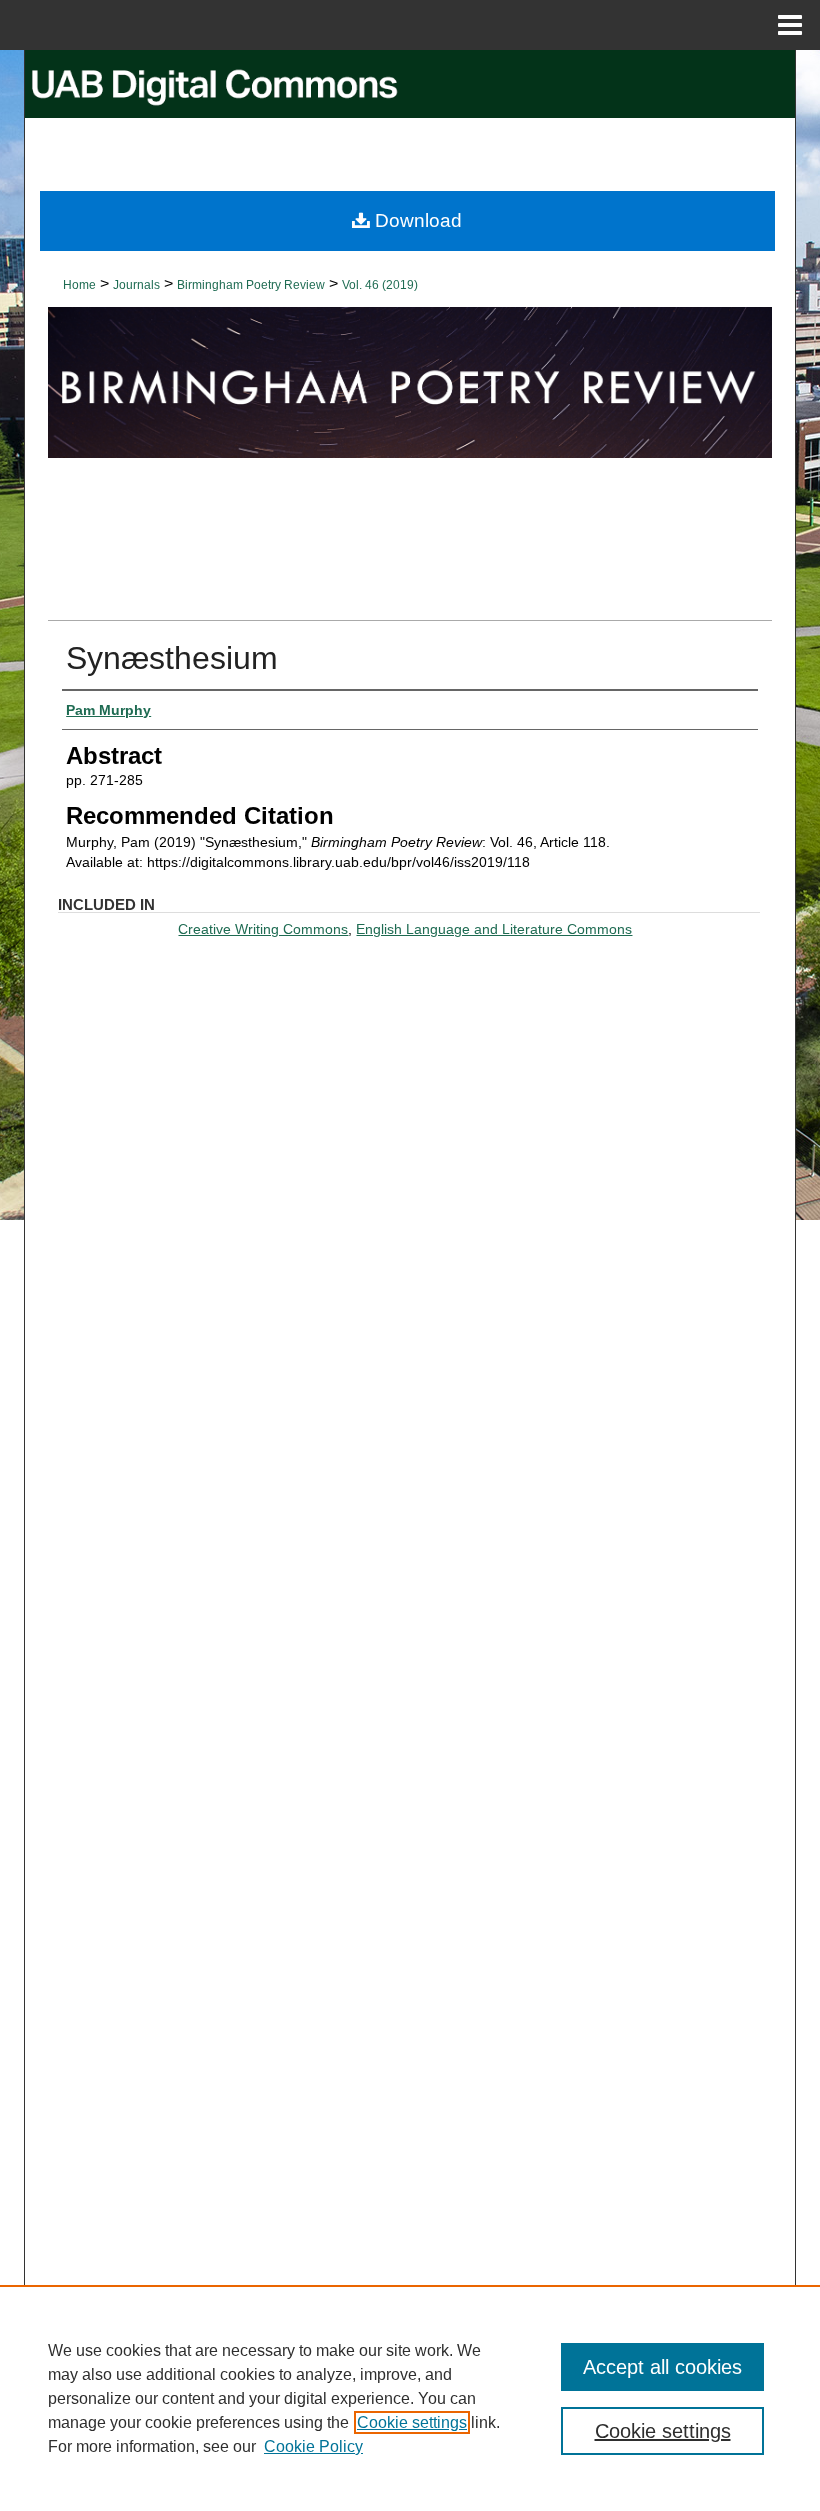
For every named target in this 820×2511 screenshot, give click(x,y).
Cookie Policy (313, 2446)
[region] (410, 2398)
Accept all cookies (662, 2367)
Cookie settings (412, 2422)
